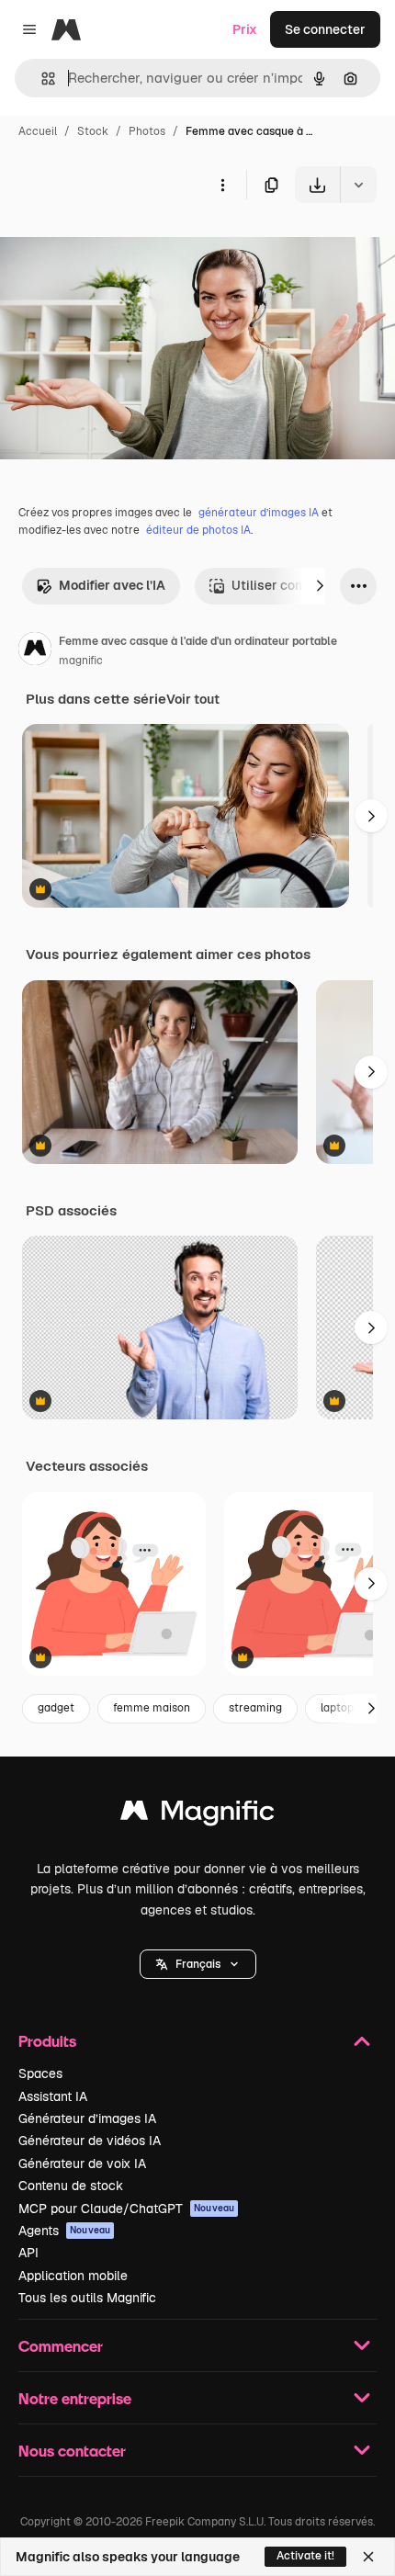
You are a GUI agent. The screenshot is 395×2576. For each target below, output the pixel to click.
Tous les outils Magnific (87, 2298)
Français (198, 1964)
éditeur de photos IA (198, 530)
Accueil (38, 131)
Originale (121, 246)
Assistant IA (53, 2096)
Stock (93, 131)
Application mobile (73, 2276)
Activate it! (305, 2556)
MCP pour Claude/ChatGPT (126, 2209)
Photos (147, 131)
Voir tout (193, 699)
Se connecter (325, 29)
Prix (245, 29)
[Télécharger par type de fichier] (358, 185)
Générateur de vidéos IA (90, 2141)
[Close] (368, 2557)
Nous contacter (72, 2451)
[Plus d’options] (222, 185)
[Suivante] (320, 586)
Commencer (61, 2346)
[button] (198, 1964)
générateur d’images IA (259, 513)
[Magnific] (197, 1815)
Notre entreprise (75, 2398)
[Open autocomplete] (41, 79)
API (28, 2253)
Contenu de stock (71, 2186)
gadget (56, 1708)
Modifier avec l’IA (112, 585)
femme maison (152, 1708)
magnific (81, 661)
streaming (255, 1708)
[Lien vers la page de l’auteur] (35, 651)
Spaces (40, 2073)
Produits (47, 2041)
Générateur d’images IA (87, 2118)
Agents (64, 2231)
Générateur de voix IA (82, 2164)
